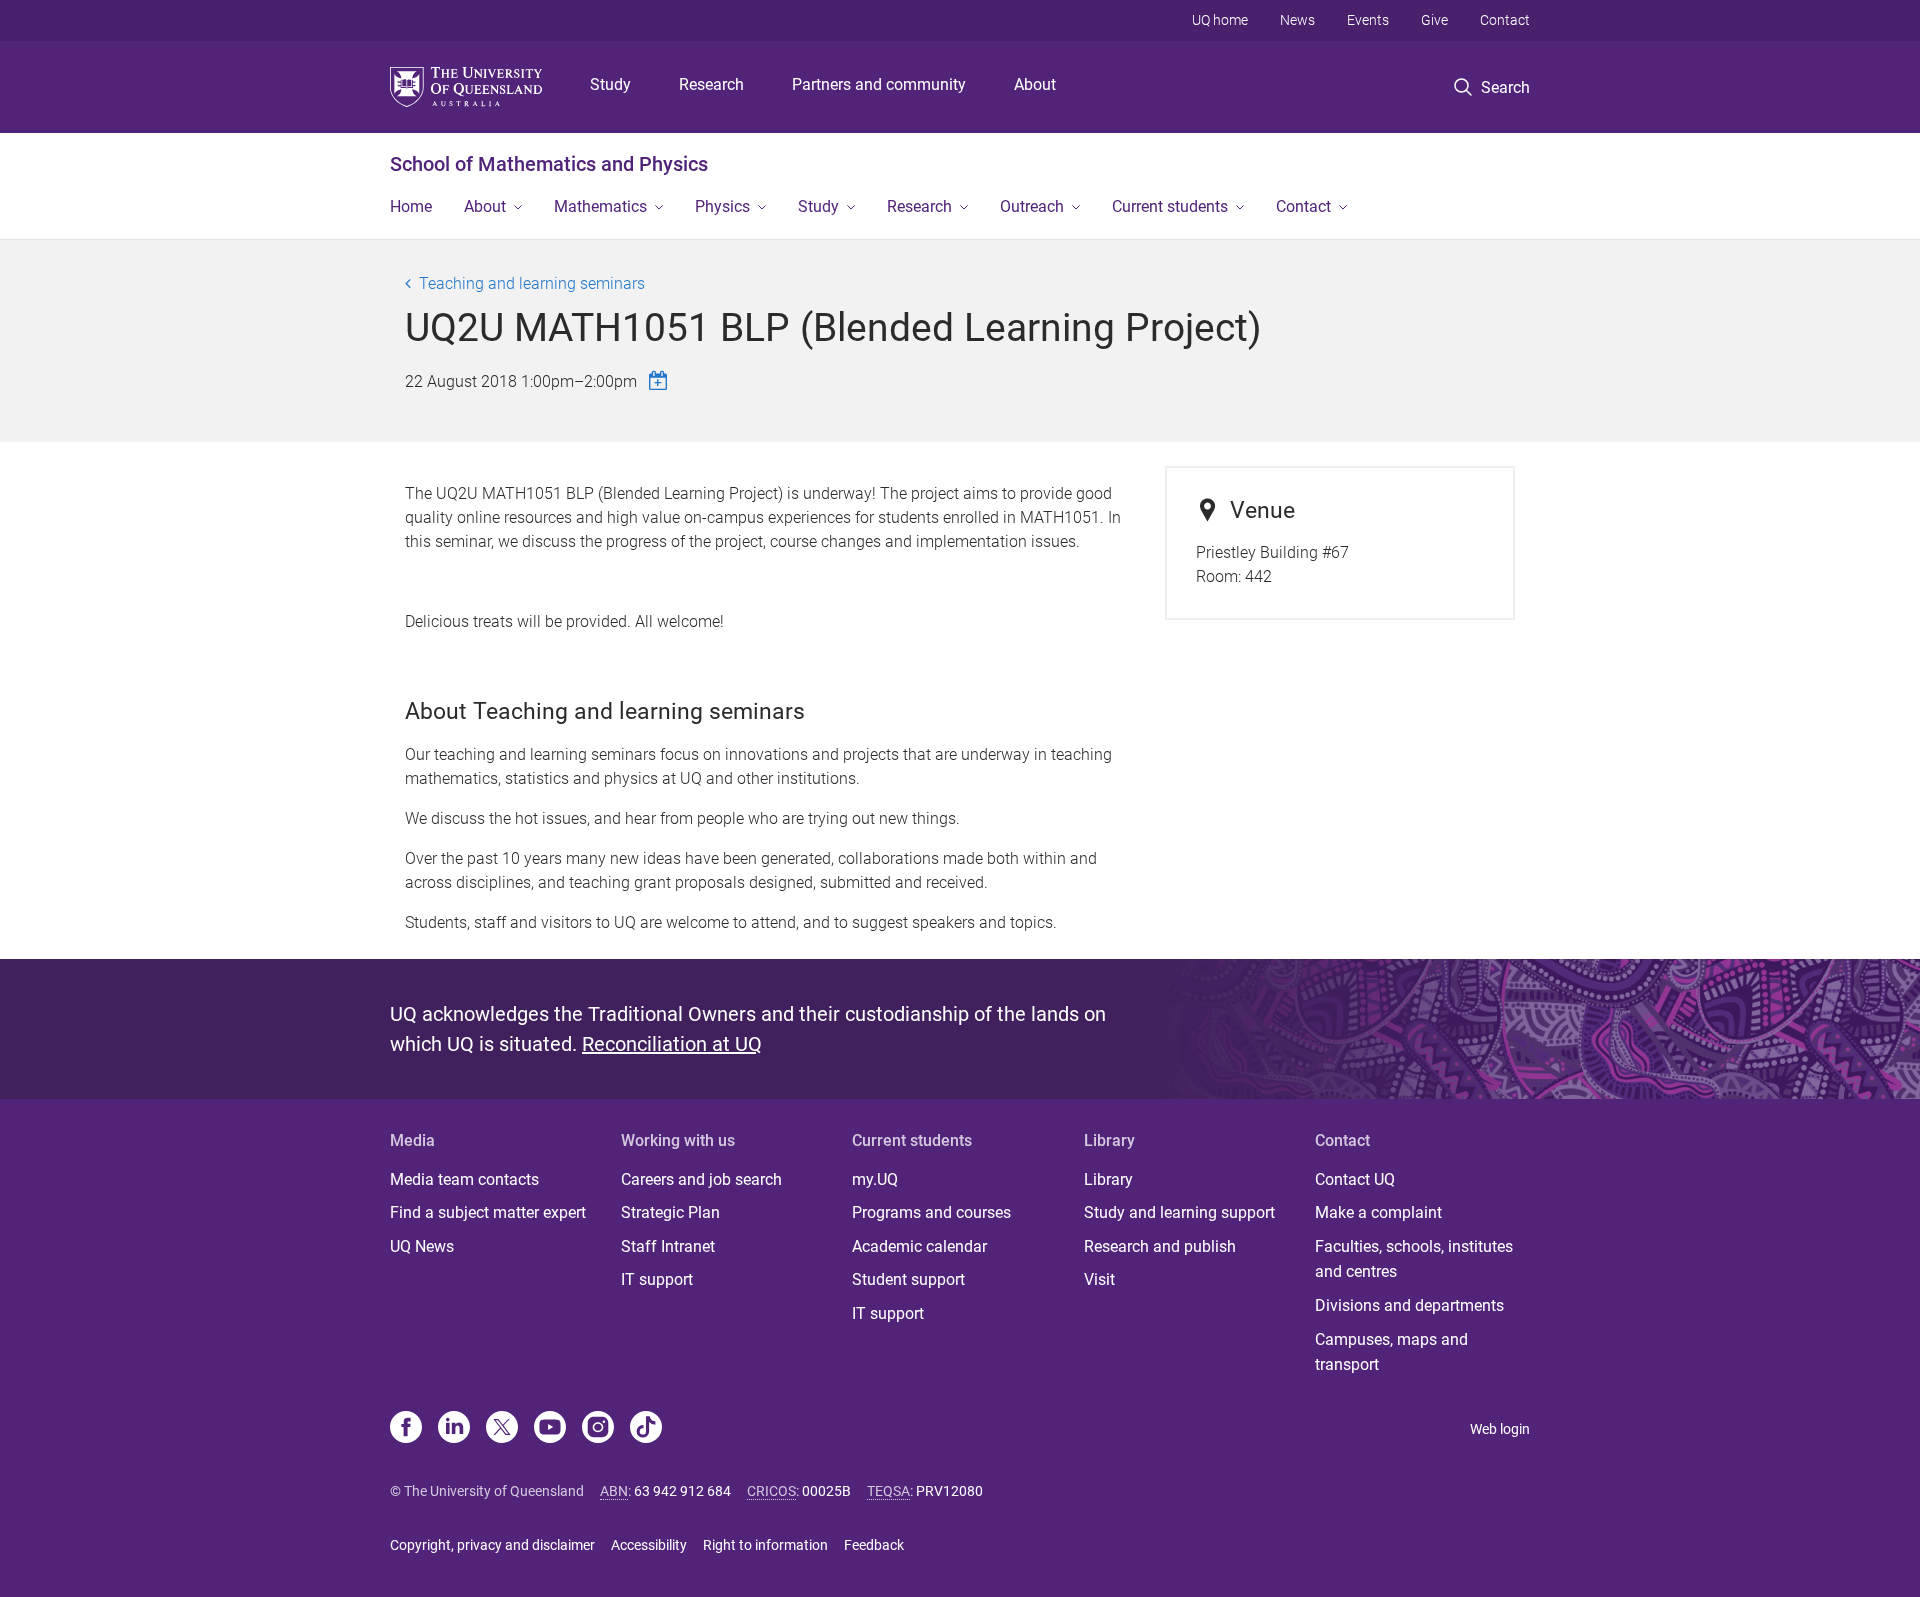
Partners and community (879, 84)
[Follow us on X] (502, 1429)
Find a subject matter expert (488, 1212)
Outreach (1032, 206)
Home (411, 206)
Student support (908, 1279)
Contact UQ (1355, 1179)
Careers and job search (701, 1179)
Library (1108, 1179)
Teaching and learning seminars (532, 283)
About (1035, 84)
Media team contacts (464, 1179)
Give (1434, 20)
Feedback (874, 1545)
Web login (1500, 1429)
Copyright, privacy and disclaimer (492, 1545)
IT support (657, 1279)
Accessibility (649, 1545)
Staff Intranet (668, 1246)
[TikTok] (646, 1429)
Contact (1505, 20)
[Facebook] (406, 1429)
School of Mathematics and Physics (549, 164)
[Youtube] (550, 1429)
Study (610, 84)
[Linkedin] (454, 1429)
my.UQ (875, 1179)
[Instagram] (598, 1429)
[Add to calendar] (661, 380)
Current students (1170, 206)
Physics (722, 206)
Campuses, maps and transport (1391, 1352)
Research (711, 84)
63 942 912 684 (682, 1491)
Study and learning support (1179, 1212)
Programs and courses (931, 1212)
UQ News (422, 1246)
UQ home (1220, 20)
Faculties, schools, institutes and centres (1414, 1259)
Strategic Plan (670, 1212)
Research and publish (1160, 1246)
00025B (826, 1491)
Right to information (765, 1545)
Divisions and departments (1409, 1305)
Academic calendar (919, 1246)
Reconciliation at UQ (672, 1044)
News (1297, 20)
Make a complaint (1378, 1212)
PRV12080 (949, 1491)
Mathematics (600, 206)
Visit (1099, 1279)
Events (1368, 20)
